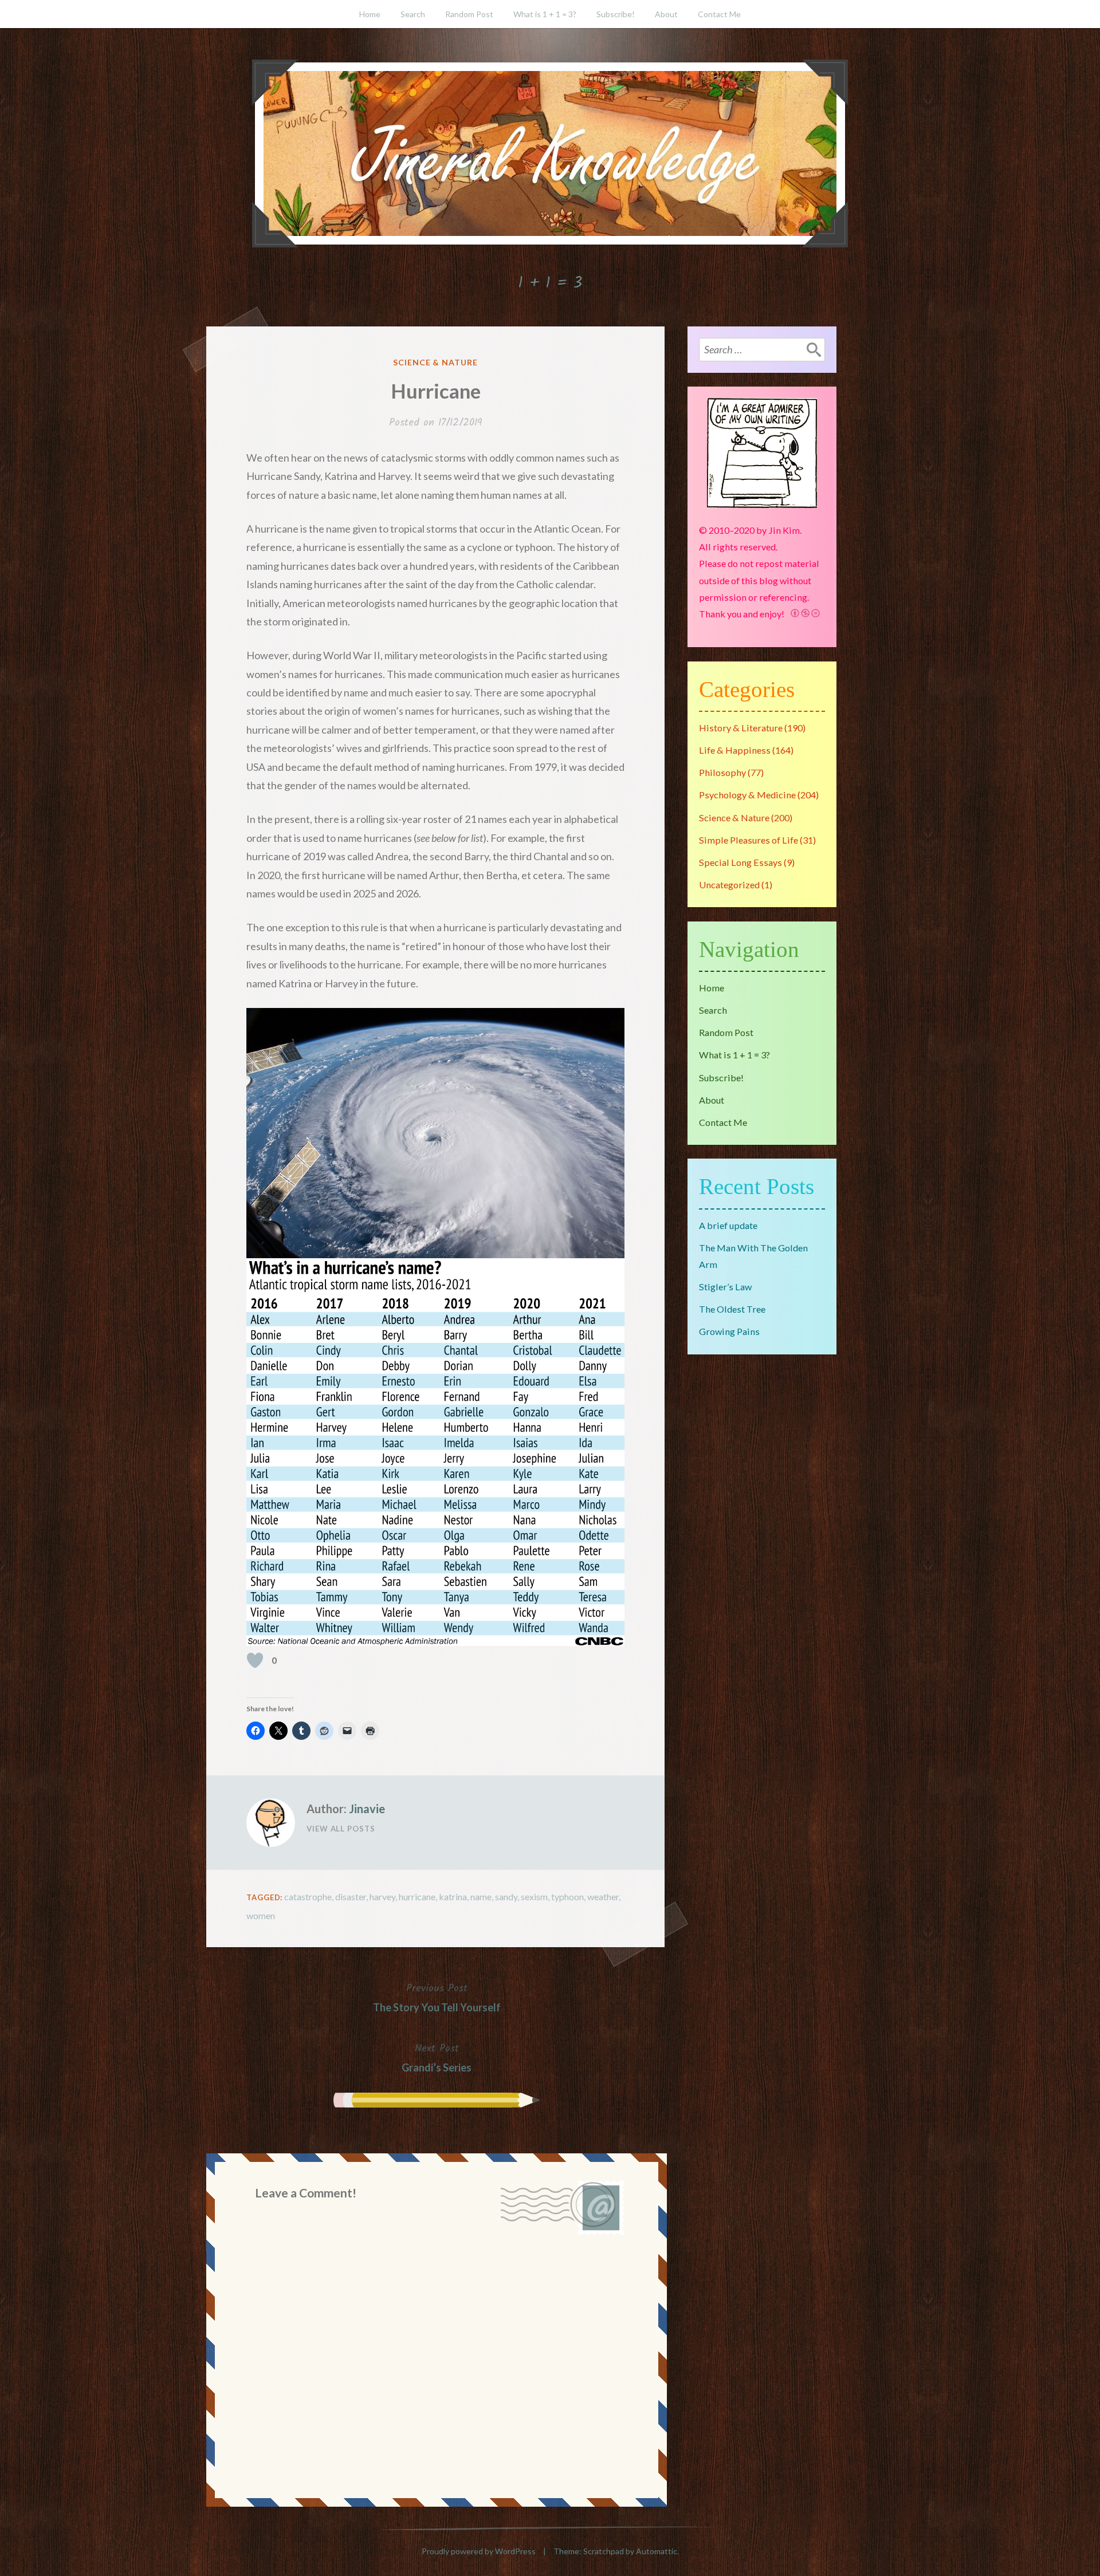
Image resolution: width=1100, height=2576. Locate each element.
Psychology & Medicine (747, 795)
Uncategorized (729, 885)
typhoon (567, 1896)
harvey (382, 1896)
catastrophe (308, 1896)
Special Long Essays (740, 862)
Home (370, 14)
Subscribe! (616, 14)
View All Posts (341, 1829)
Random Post (469, 14)
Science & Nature (436, 362)
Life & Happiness (735, 750)
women (261, 1915)
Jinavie (367, 1809)
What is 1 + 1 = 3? (545, 14)
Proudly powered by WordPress (479, 2551)
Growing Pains (729, 1331)
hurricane (417, 1896)
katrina (453, 1896)
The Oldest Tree (732, 1309)
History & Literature (741, 728)
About (666, 14)
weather (603, 1896)
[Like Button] (255, 1660)
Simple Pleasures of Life (749, 840)
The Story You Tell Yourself (437, 1997)
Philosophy (722, 772)
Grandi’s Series (437, 2057)
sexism (534, 1896)
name (481, 1896)
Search (413, 14)
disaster (351, 1896)
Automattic (657, 2551)
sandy (506, 1896)
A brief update (728, 1225)
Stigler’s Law (725, 1287)
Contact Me (719, 14)
